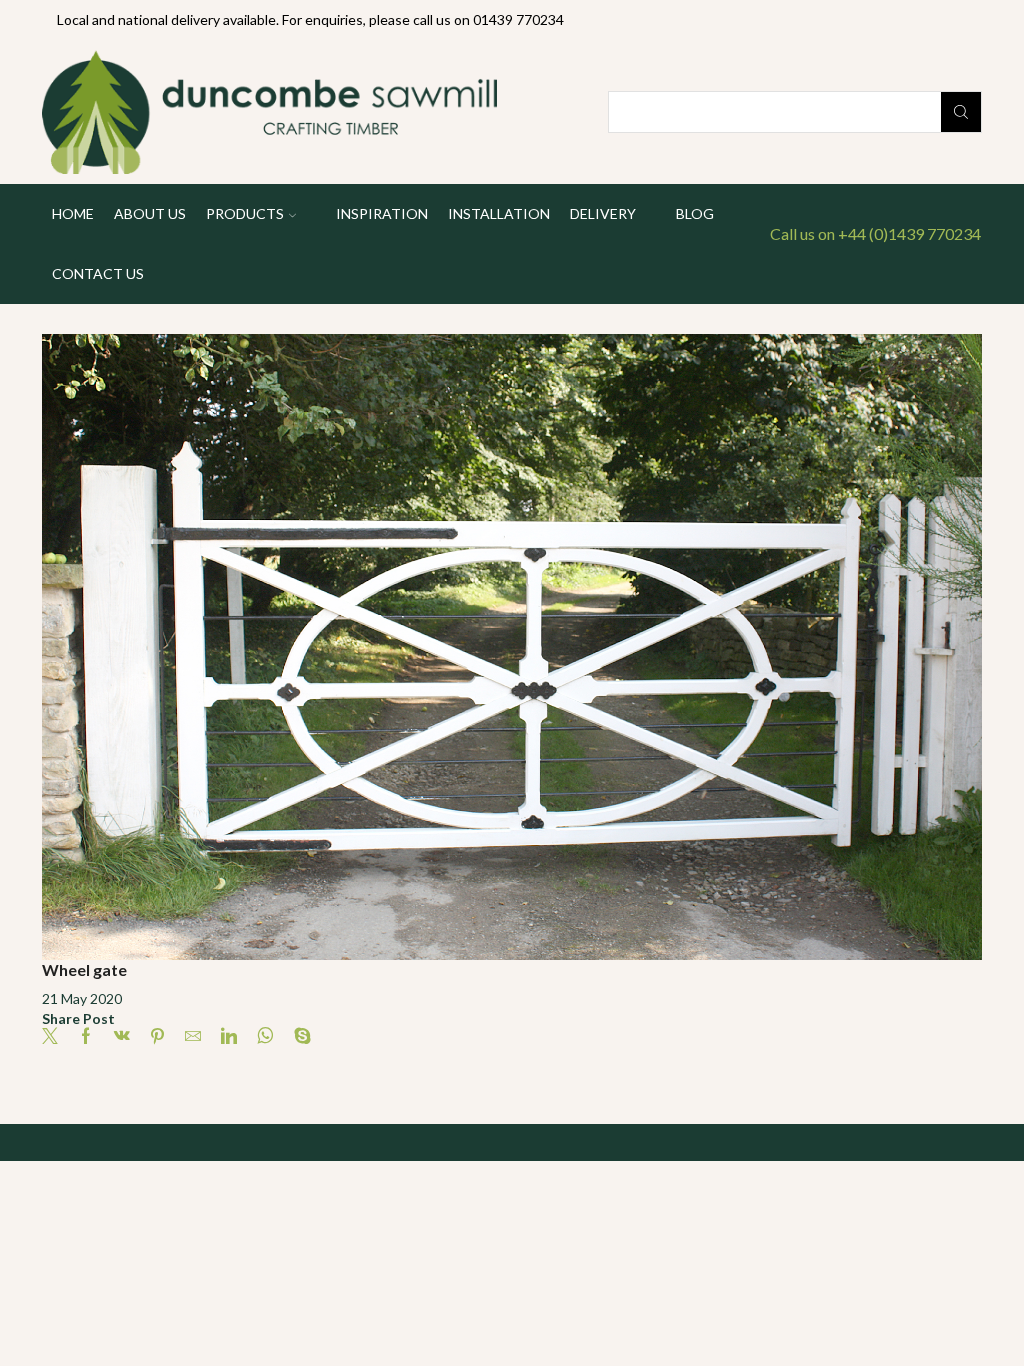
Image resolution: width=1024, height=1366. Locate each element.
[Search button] (961, 112)
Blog (695, 213)
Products (245, 213)
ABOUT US (150, 213)
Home (73, 213)
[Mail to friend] (193, 1036)
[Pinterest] (157, 1036)
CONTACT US (98, 273)
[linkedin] (229, 1036)
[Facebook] (86, 1036)
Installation (499, 213)
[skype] (297, 1036)
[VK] (122, 1036)
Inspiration (382, 213)
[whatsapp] (265, 1036)
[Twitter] (55, 1036)
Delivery (603, 213)
